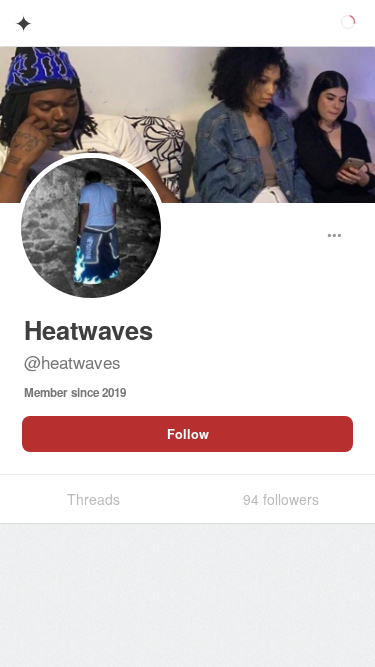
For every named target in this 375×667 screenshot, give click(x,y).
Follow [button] (188, 434)
